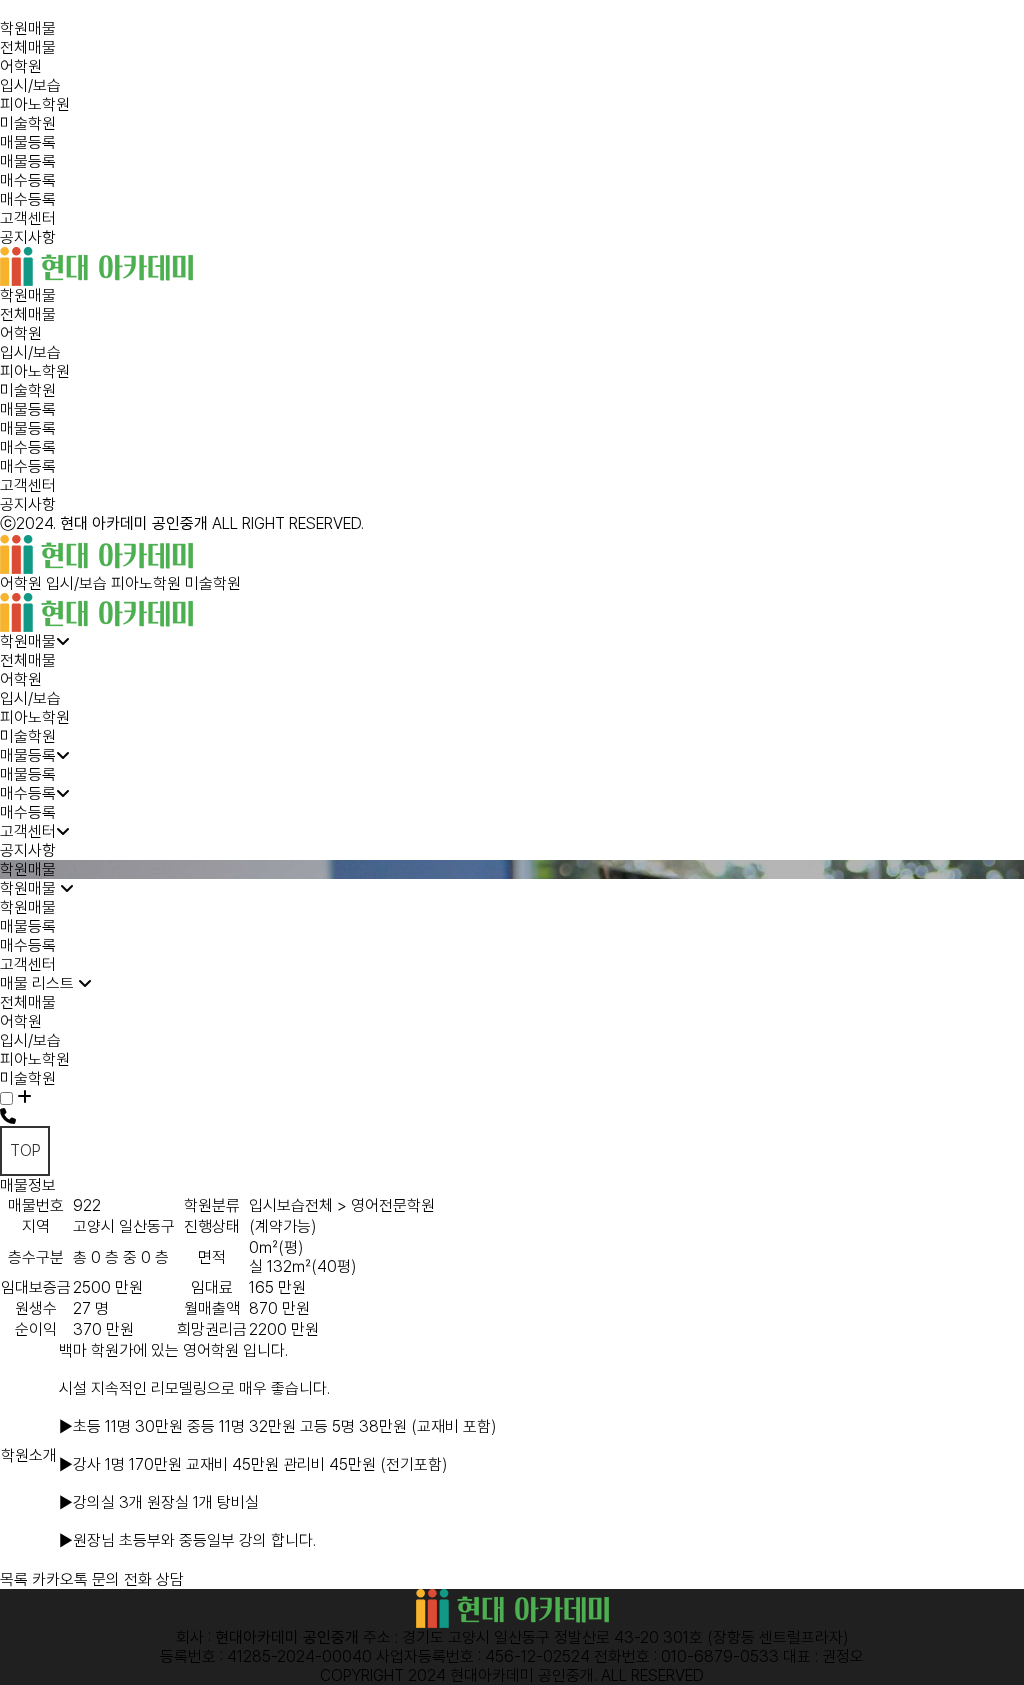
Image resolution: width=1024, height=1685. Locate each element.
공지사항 (28, 237)
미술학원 (28, 123)
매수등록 (28, 180)
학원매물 (28, 28)
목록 (14, 1579)
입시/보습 (30, 85)
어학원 (21, 66)
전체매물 (28, 47)
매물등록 (28, 142)
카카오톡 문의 (76, 1579)
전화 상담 (154, 1579)
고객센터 (28, 218)
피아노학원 (35, 104)
